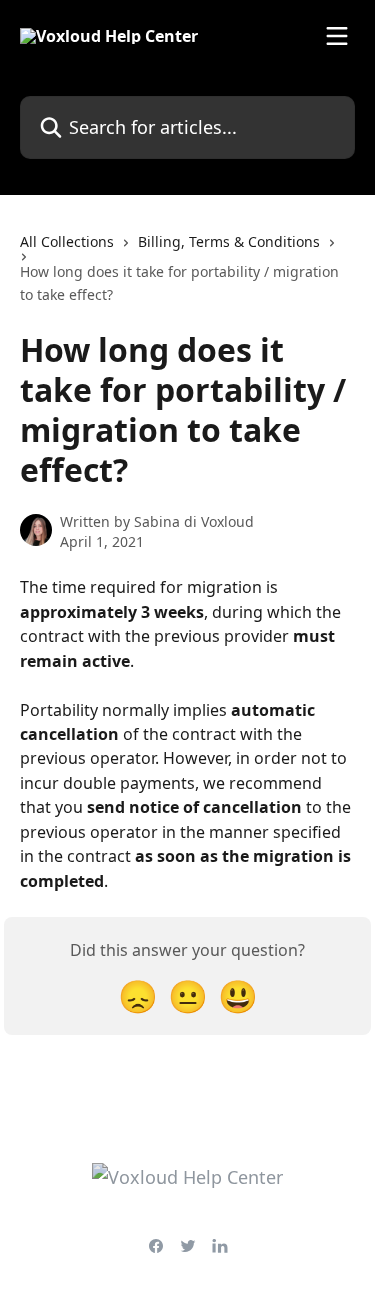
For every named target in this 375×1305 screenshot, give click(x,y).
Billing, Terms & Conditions (229, 241)
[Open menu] (337, 36)
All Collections (67, 241)
